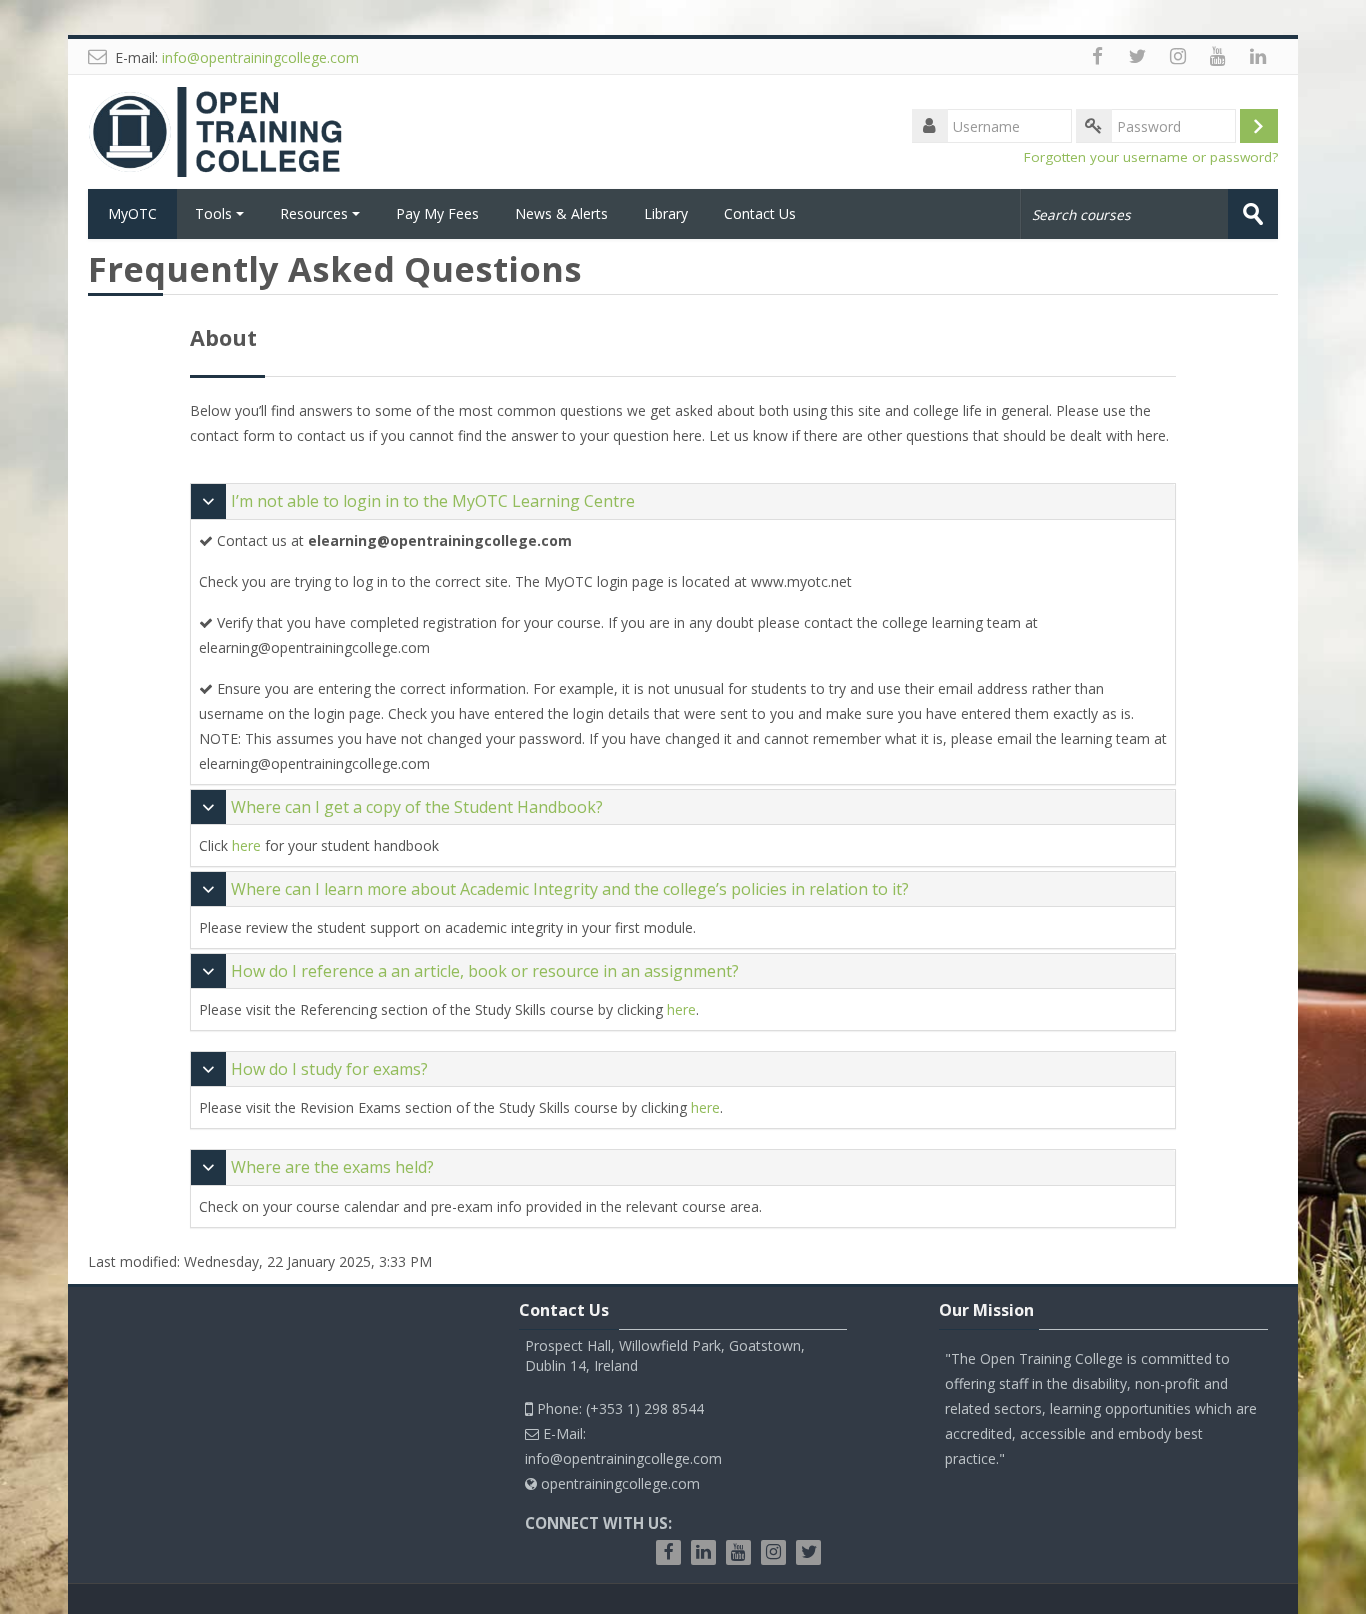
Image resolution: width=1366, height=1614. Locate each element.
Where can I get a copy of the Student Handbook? (417, 807)
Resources (314, 213)
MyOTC (132, 213)
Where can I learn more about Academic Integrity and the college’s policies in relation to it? (570, 889)
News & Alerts (561, 213)
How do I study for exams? (329, 1069)
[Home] (223, 130)
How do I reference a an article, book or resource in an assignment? (485, 971)
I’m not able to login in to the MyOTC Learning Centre (433, 501)
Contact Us (760, 213)
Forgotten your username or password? (1151, 157)
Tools (213, 213)
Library (666, 213)
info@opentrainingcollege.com (260, 57)
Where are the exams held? (332, 1167)
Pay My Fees (437, 213)
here (246, 845)
